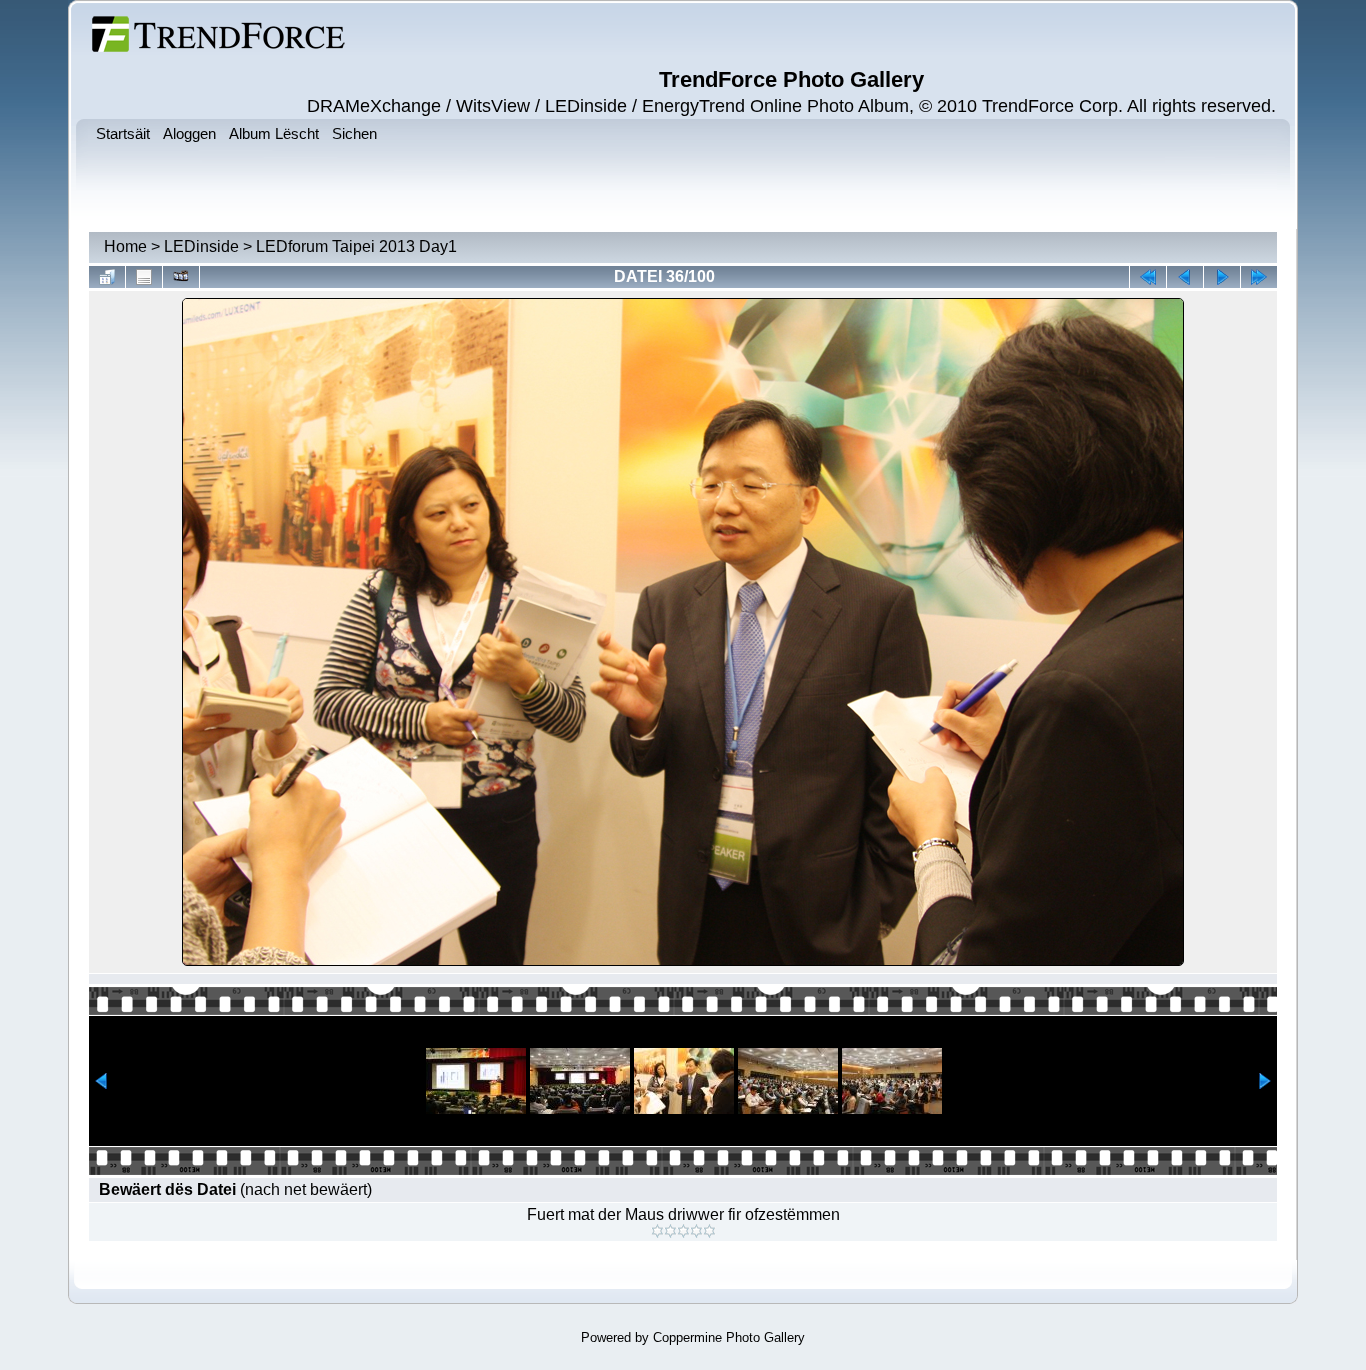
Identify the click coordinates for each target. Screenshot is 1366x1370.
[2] (670, 1231)
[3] (683, 1231)
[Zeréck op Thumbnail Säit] (107, 277)
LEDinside (201, 246)
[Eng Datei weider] (1185, 277)
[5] (709, 1231)
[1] (657, 1231)
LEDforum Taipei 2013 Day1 (356, 246)
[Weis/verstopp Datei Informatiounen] (144, 277)
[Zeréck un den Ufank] (1148, 277)
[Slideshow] (181, 277)
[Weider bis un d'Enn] (1259, 277)
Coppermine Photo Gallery (729, 1337)
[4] (696, 1231)
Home (125, 246)
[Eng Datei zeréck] (1222, 277)
